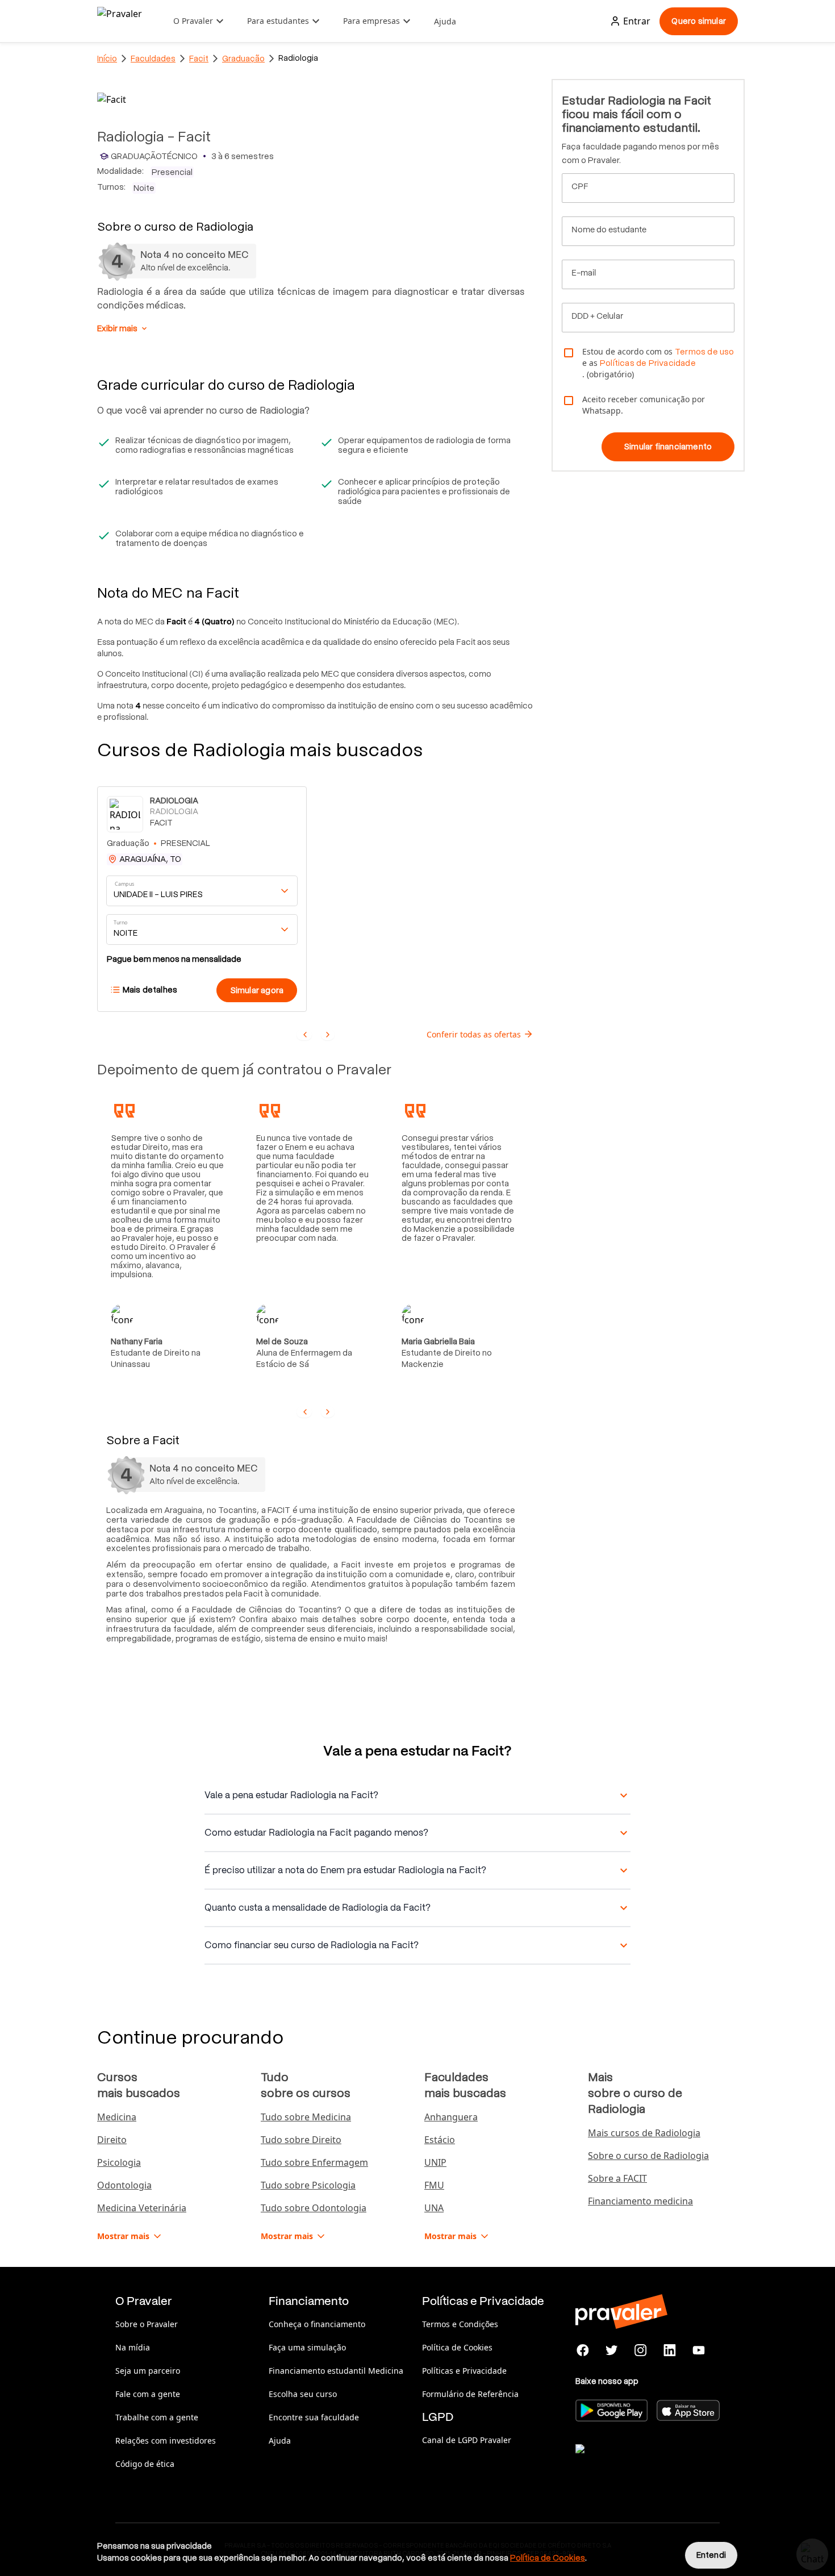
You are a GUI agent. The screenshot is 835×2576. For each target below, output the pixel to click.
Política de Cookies (457, 2347)
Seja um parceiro (148, 2371)
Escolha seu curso (303, 2394)
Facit (199, 59)
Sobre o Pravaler (147, 2324)
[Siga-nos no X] (612, 2350)
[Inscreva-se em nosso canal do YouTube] (698, 2350)
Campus (125, 884)
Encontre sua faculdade (314, 2417)
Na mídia (133, 2347)
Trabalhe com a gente (157, 2417)
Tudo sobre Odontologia (314, 2208)
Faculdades (153, 59)
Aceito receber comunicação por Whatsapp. (644, 405)
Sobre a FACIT (617, 2178)
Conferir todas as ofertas (474, 1034)
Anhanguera (451, 2117)
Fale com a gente (148, 2394)
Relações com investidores (166, 2440)
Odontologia (124, 2185)
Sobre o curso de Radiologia (648, 2156)
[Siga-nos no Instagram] (641, 2350)
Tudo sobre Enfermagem (314, 2162)
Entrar (637, 21)
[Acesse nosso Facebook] (583, 2350)
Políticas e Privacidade (464, 2371)
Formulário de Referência (470, 2394)
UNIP (435, 2162)
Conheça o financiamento (317, 2324)
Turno (120, 922)
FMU (434, 2185)
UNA (434, 2208)
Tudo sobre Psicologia (308, 2185)
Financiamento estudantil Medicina (336, 2371)
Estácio (440, 2140)
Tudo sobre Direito (301, 2140)
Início (107, 59)
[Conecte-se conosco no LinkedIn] (669, 2350)
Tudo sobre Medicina (306, 2117)
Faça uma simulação (307, 2347)
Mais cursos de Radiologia (644, 2133)
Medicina (117, 2117)
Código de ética (145, 2464)
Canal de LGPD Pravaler (467, 2440)
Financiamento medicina (640, 2201)
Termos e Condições (460, 2324)
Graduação (243, 59)
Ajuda (445, 21)
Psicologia (119, 2162)
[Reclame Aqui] (632, 2463)
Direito (112, 2140)
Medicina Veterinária (142, 2208)
